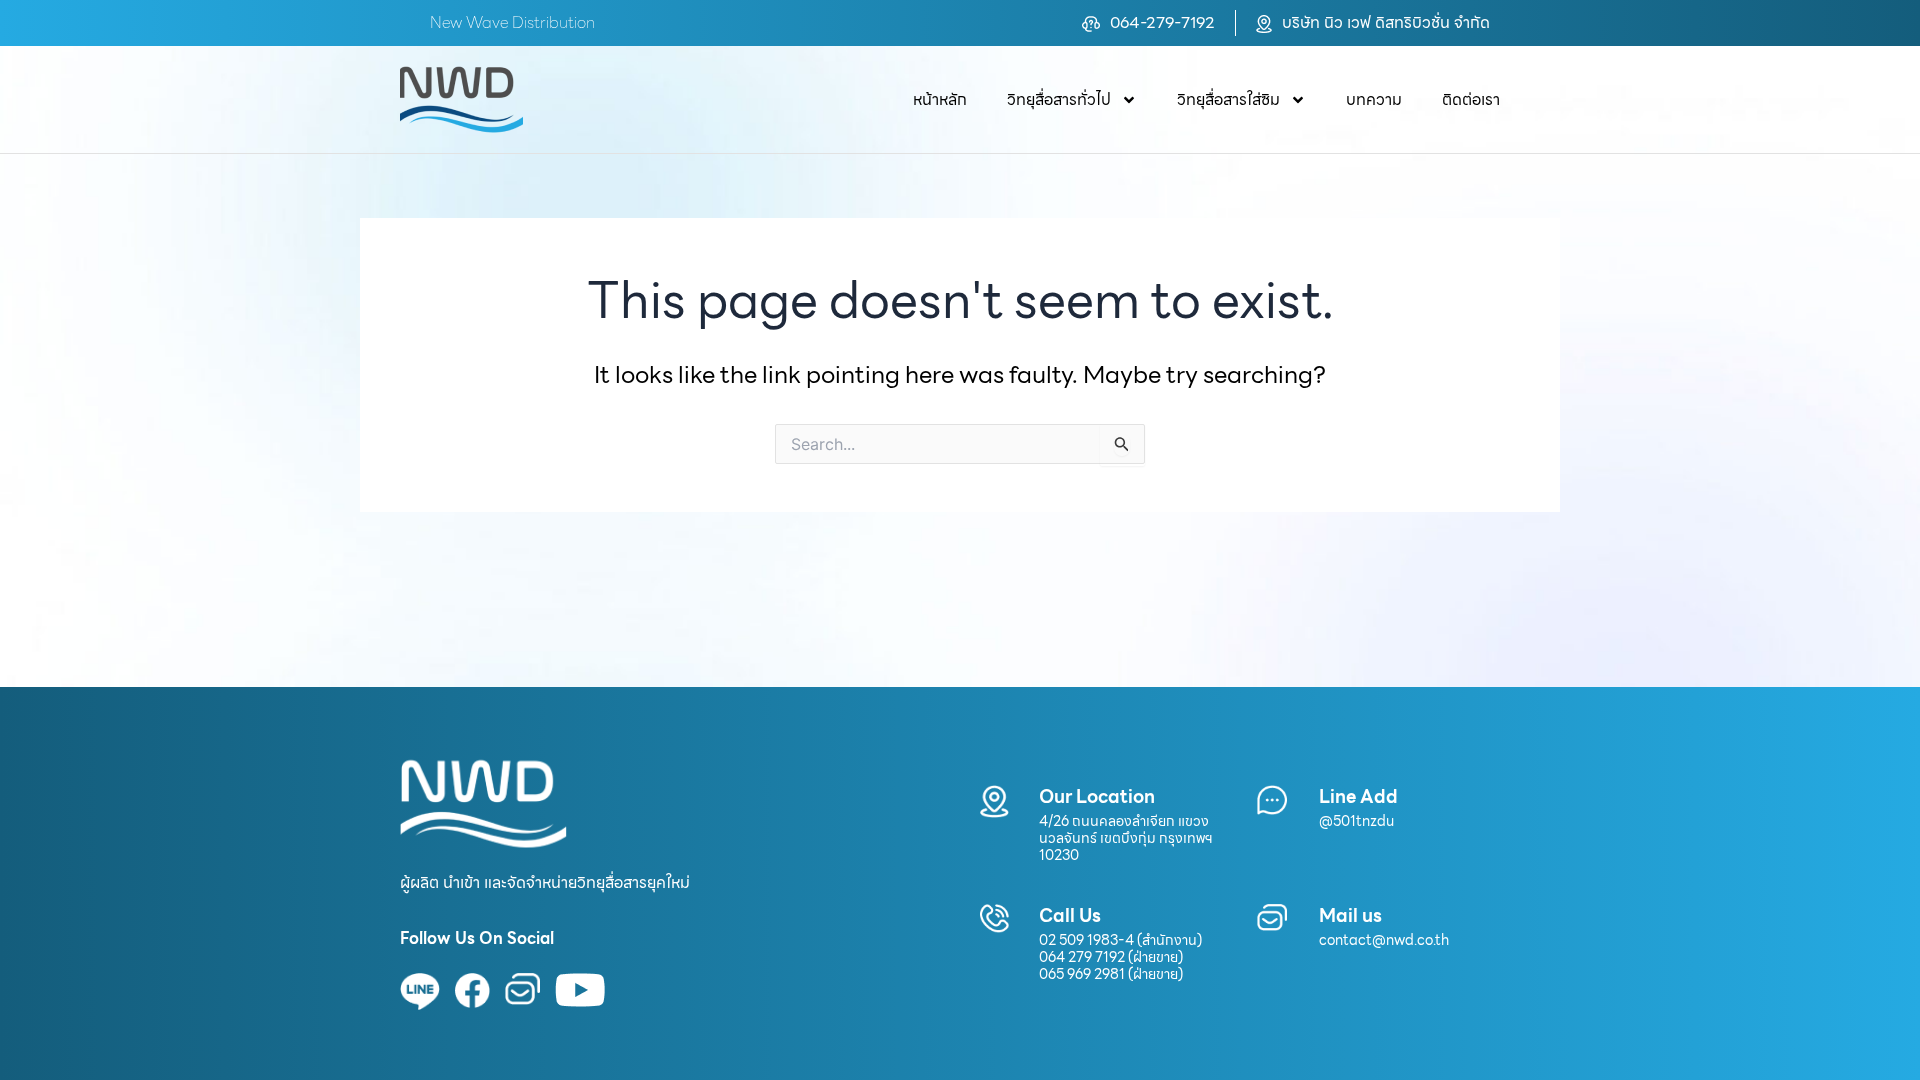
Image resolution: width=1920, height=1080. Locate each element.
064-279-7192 (1162, 22)
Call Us (1070, 915)
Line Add (1358, 796)
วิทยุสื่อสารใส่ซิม (1228, 99)
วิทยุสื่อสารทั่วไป (1059, 99)
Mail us (1350, 915)
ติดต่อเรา (1471, 99)
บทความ (1374, 99)
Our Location (1097, 796)
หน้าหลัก (940, 99)
